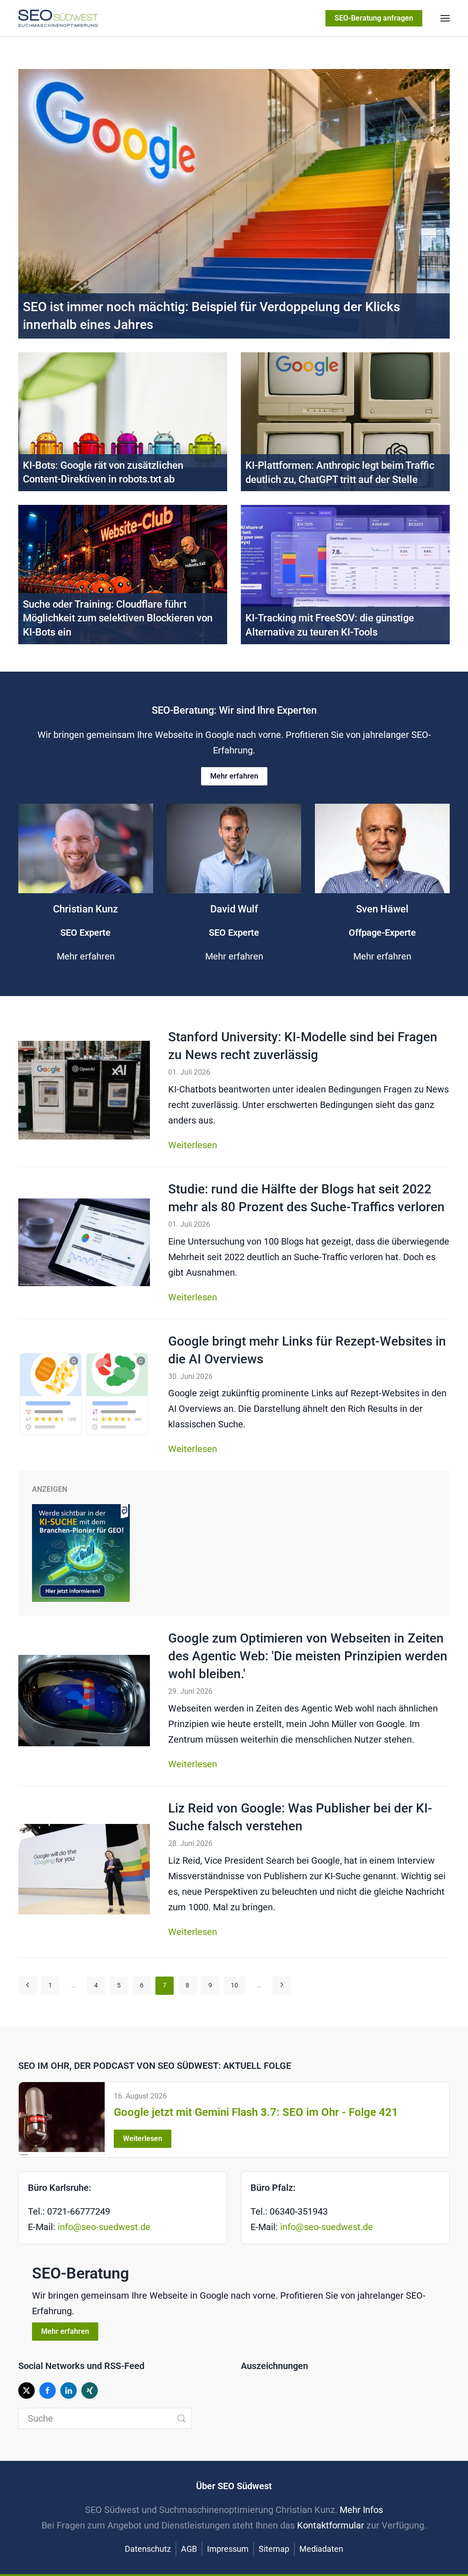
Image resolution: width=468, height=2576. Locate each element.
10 (234, 1985)
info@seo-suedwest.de (104, 2227)
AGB (189, 2549)
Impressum (228, 2549)
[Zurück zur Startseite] (58, 18)
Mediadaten (321, 2549)
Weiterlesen (193, 1145)
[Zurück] (27, 1986)
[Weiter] (282, 1986)
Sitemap (274, 2549)
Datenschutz (148, 2549)
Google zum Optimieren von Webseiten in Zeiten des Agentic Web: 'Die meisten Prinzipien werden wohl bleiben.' (308, 1656)
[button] (445, 18)
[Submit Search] (181, 2418)
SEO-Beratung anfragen (374, 18)
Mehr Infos (361, 2510)
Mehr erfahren (234, 776)
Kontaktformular (331, 2525)
